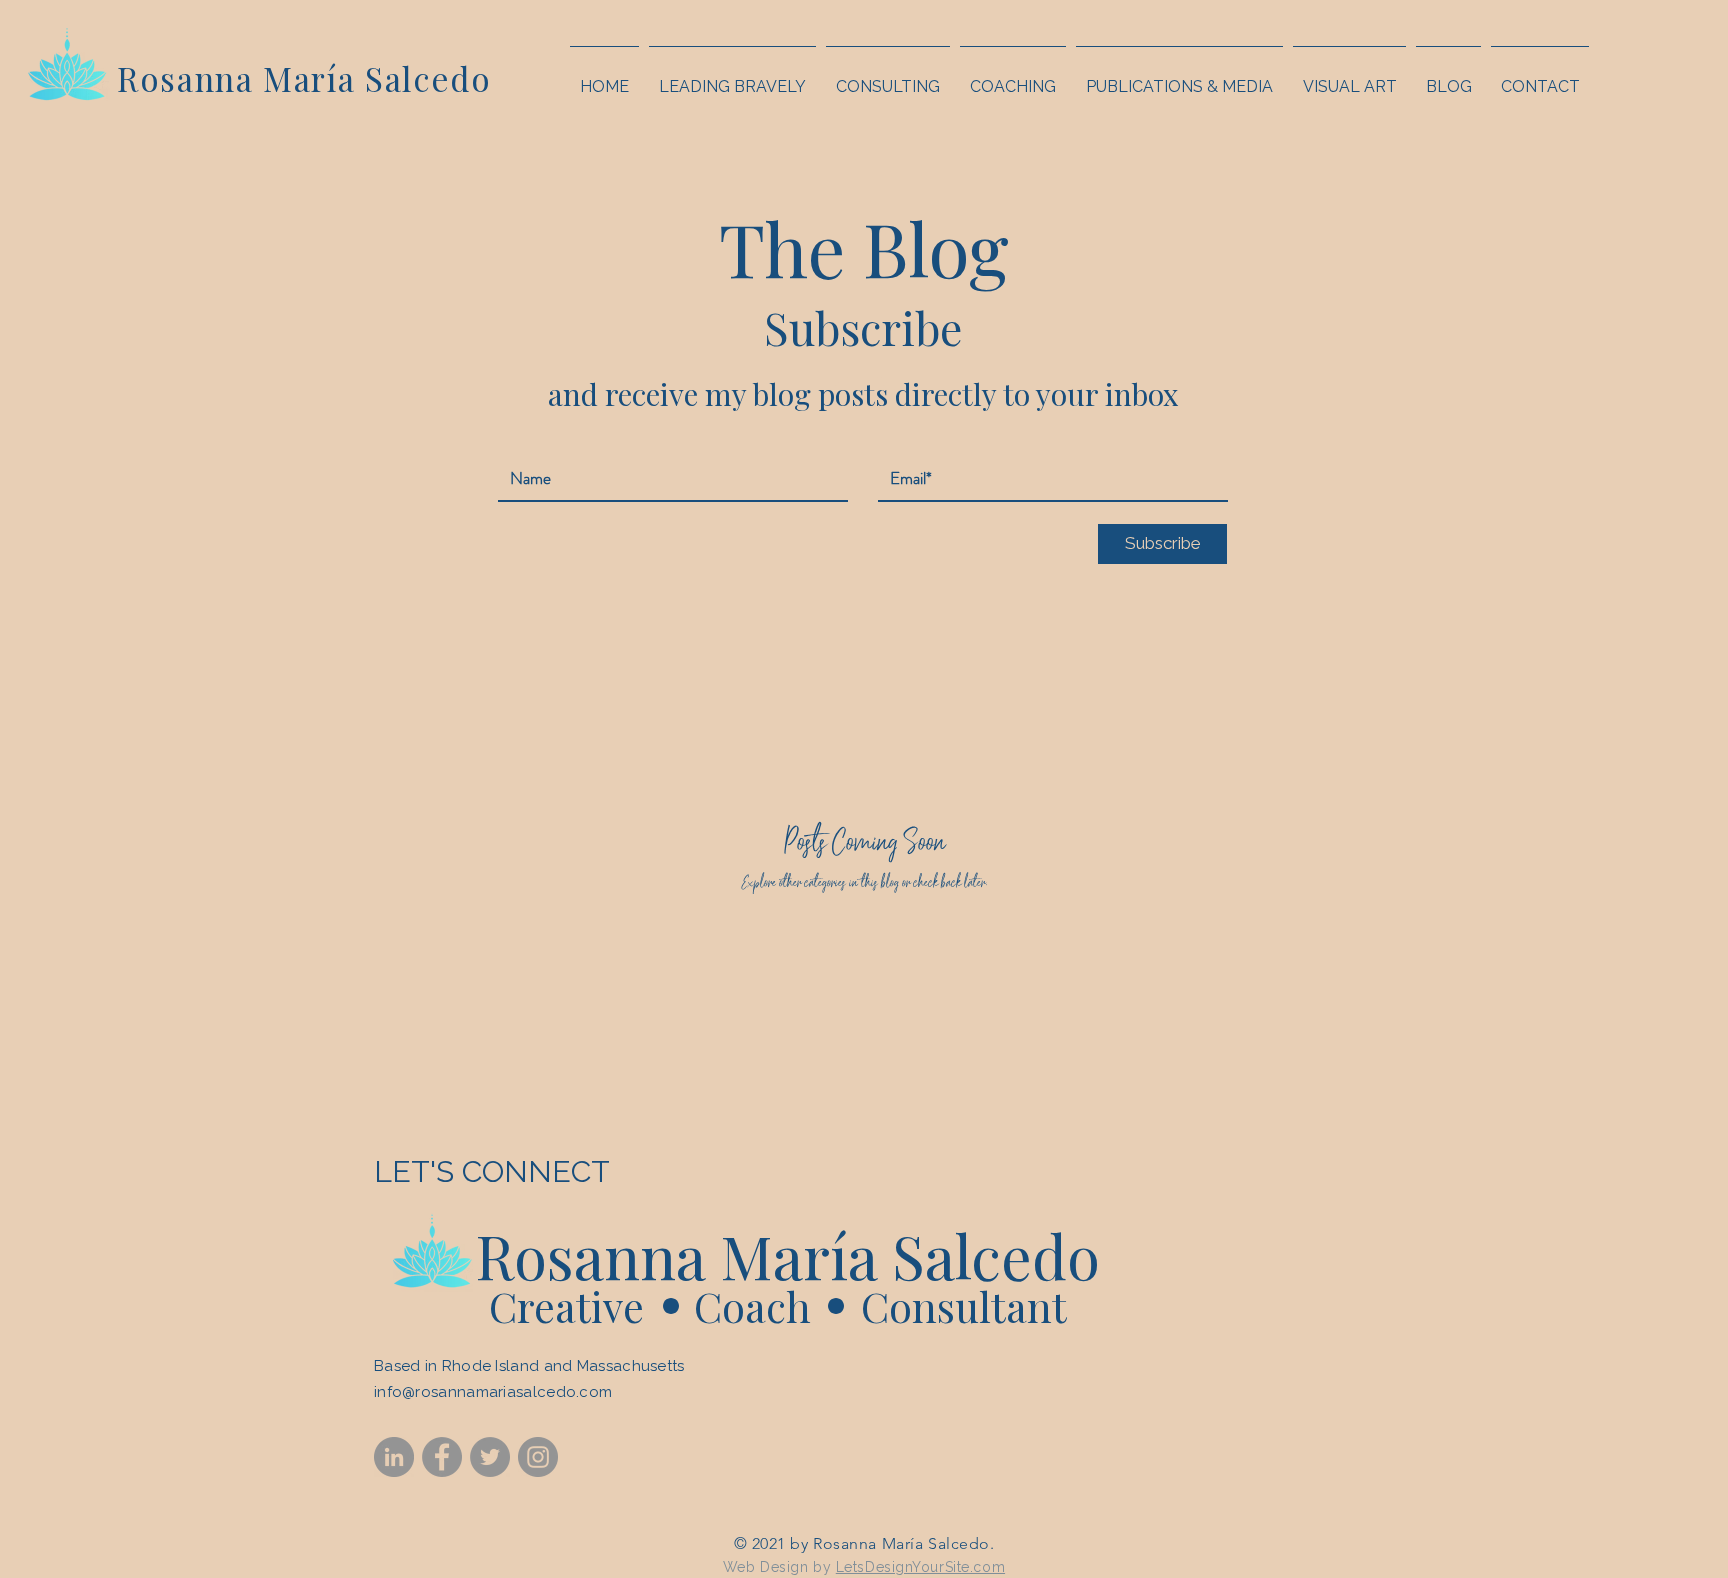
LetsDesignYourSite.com (920, 1567)
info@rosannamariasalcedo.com (493, 1392)
